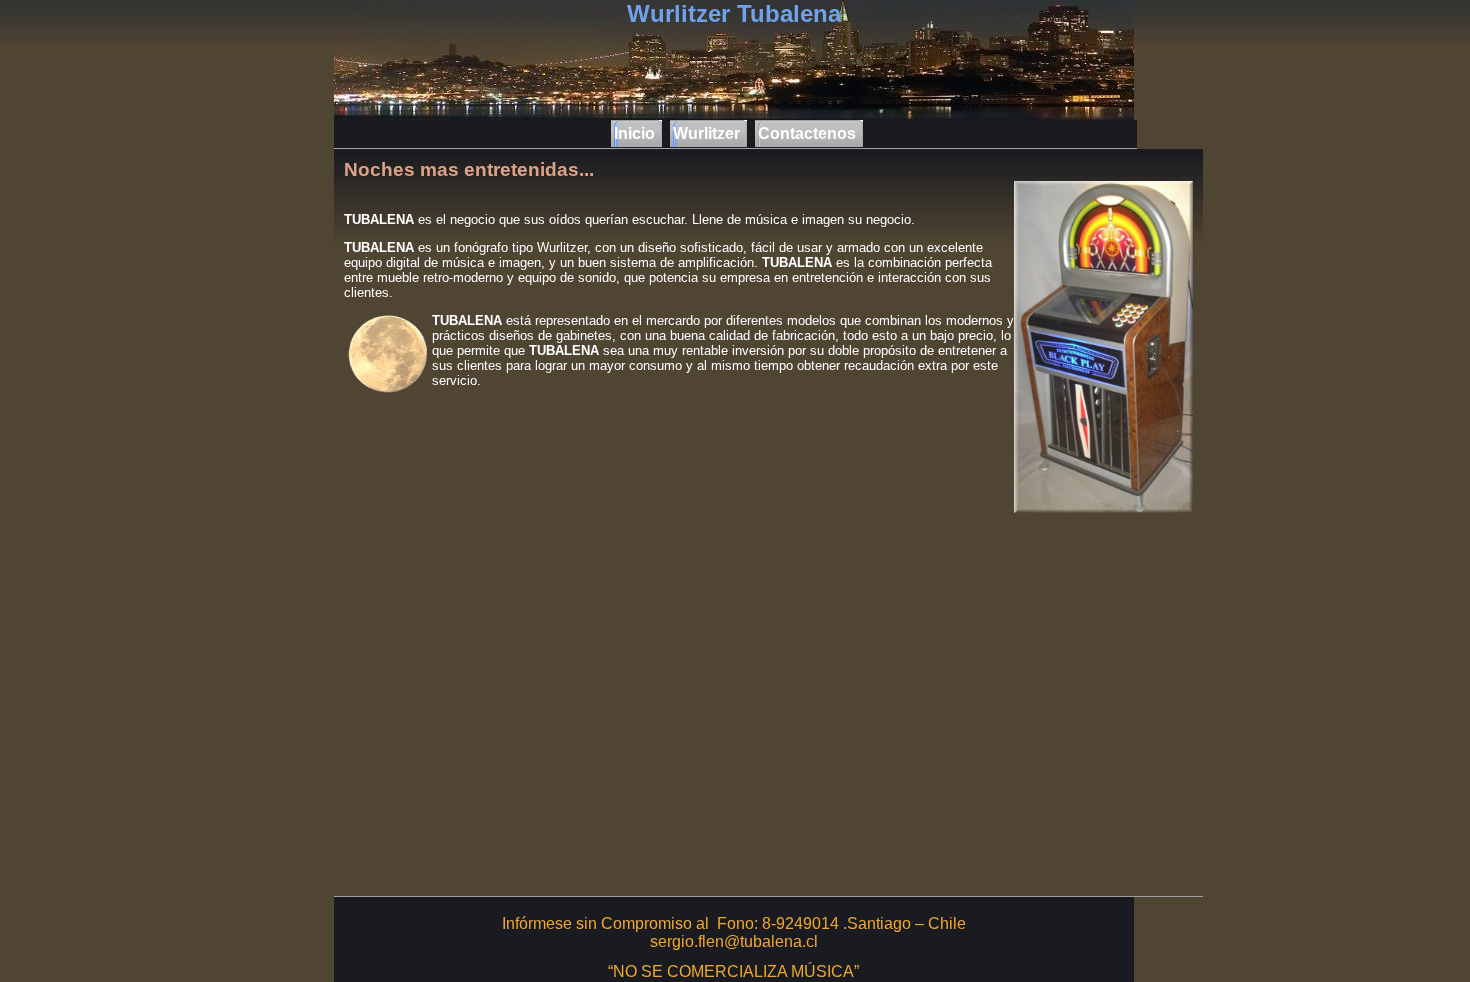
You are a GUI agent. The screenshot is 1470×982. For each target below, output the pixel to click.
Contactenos (807, 133)
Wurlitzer (706, 133)
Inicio (634, 133)
